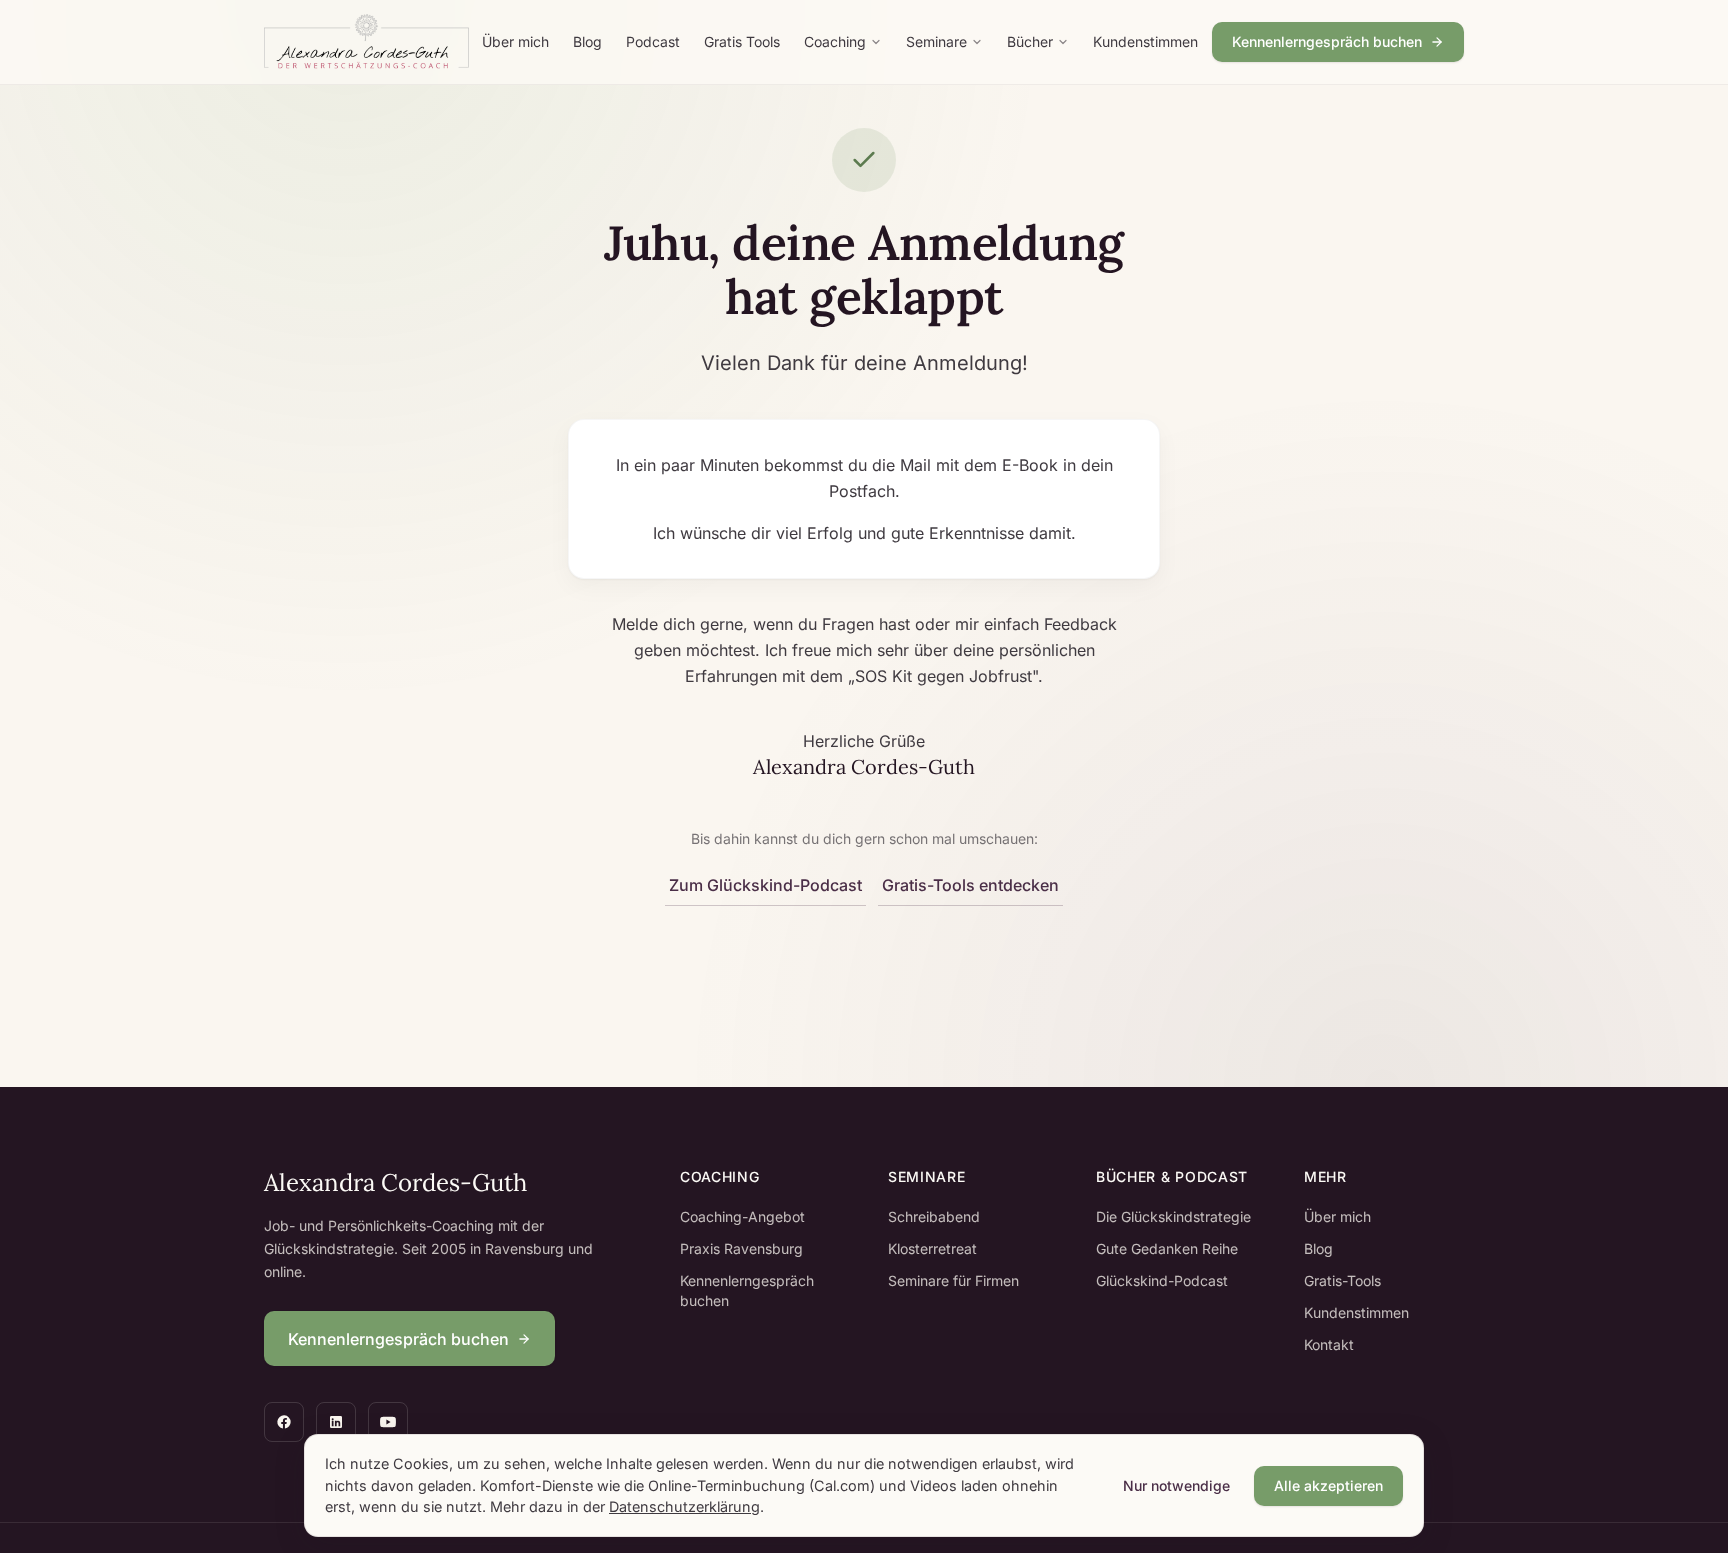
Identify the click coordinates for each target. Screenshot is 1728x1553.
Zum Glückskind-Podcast (765, 885)
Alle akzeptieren (1328, 1485)
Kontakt (1329, 1344)
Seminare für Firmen (953, 1280)
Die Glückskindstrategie (1173, 1216)
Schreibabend (934, 1216)
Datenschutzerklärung (684, 1506)
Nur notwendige (1176, 1485)
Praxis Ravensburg (741, 1248)
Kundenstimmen (1145, 41)
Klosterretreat (932, 1248)
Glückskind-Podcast (1162, 1280)
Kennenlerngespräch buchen (1327, 41)
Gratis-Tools (1342, 1280)
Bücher (1030, 41)
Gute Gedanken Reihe (1167, 1248)
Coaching (835, 41)
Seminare (936, 41)
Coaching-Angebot (742, 1216)
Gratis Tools (742, 41)
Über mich (515, 41)
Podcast (653, 41)
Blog (587, 41)
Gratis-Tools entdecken (970, 885)
